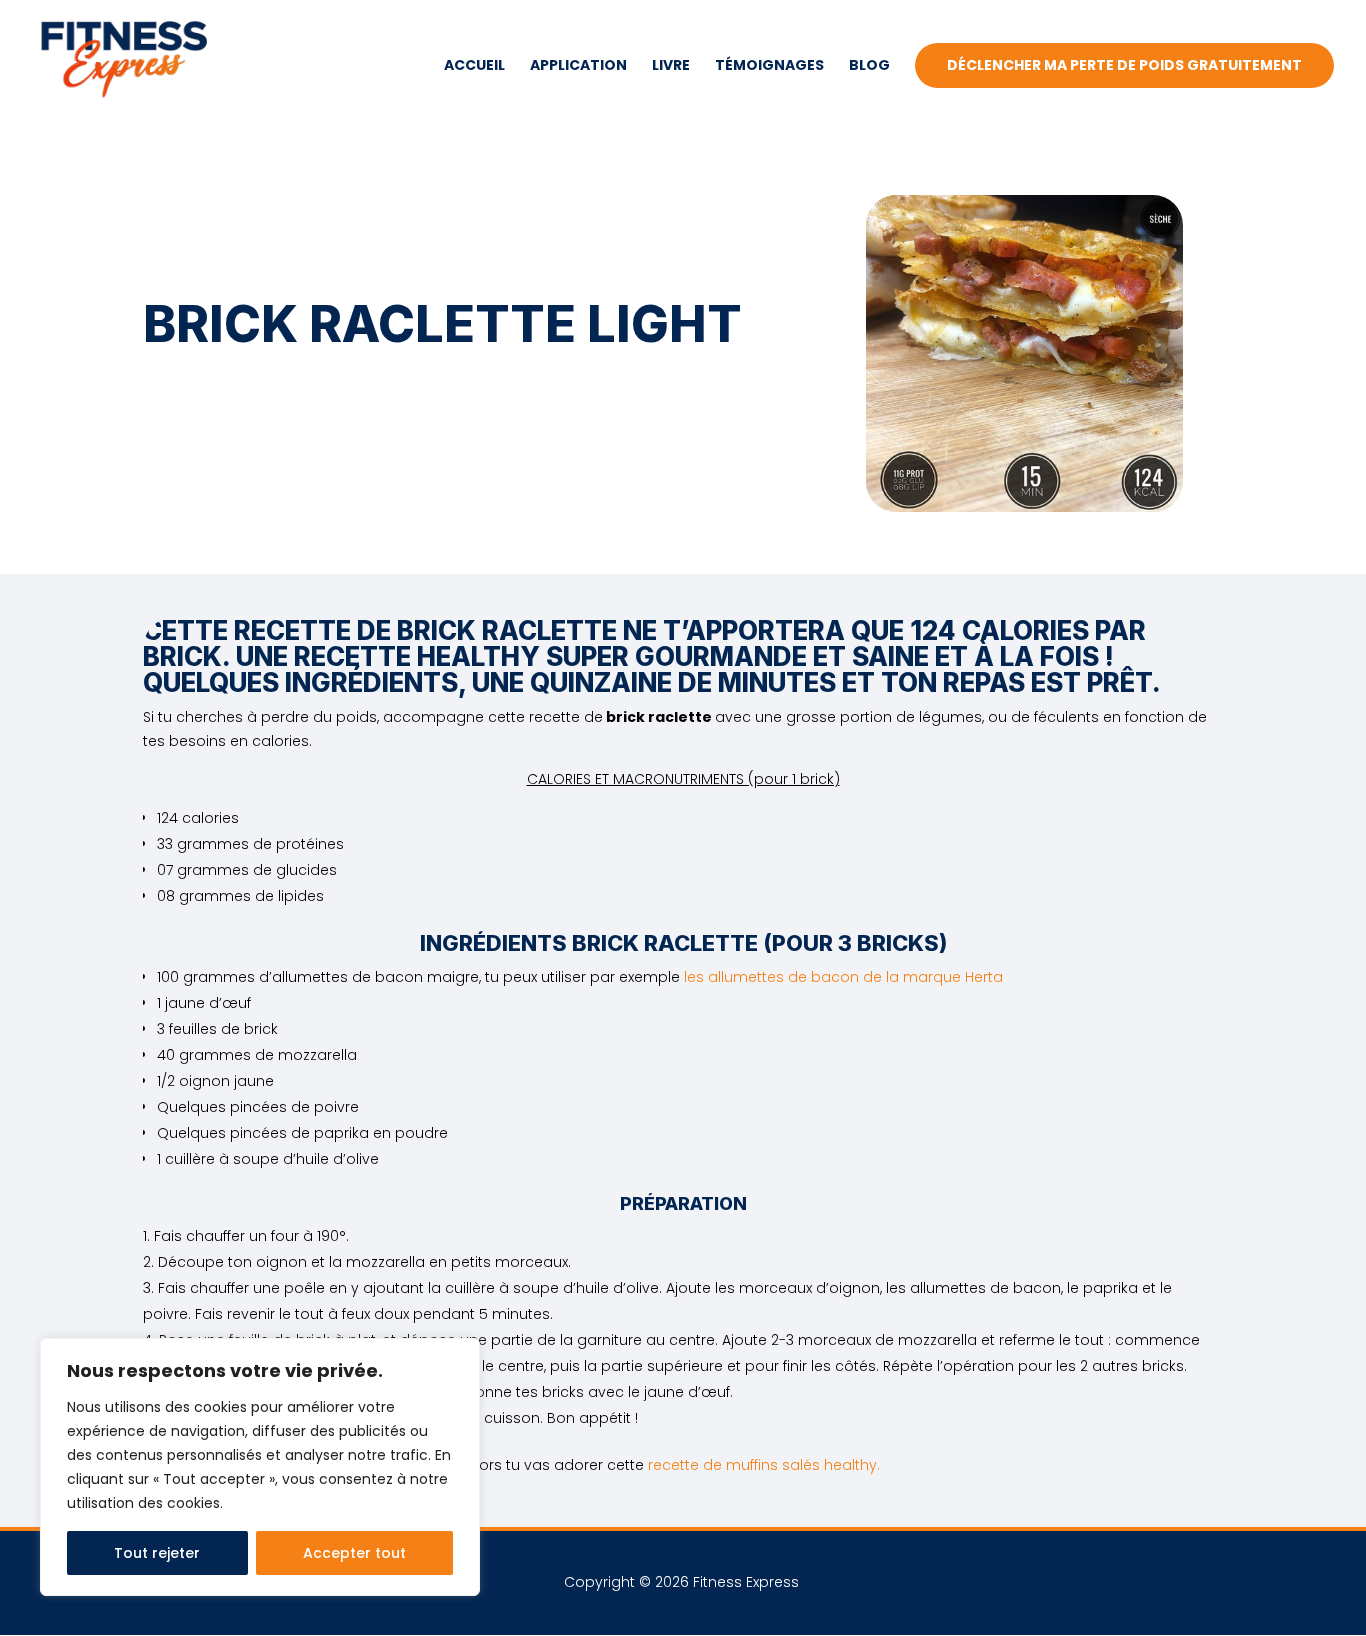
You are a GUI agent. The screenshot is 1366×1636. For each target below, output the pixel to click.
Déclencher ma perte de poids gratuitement (1124, 65)
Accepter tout (354, 1553)
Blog (869, 66)
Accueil (474, 66)
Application (578, 66)
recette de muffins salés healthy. (764, 1465)
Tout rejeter (157, 1553)
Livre (671, 66)
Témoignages (769, 66)
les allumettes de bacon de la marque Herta (843, 977)
